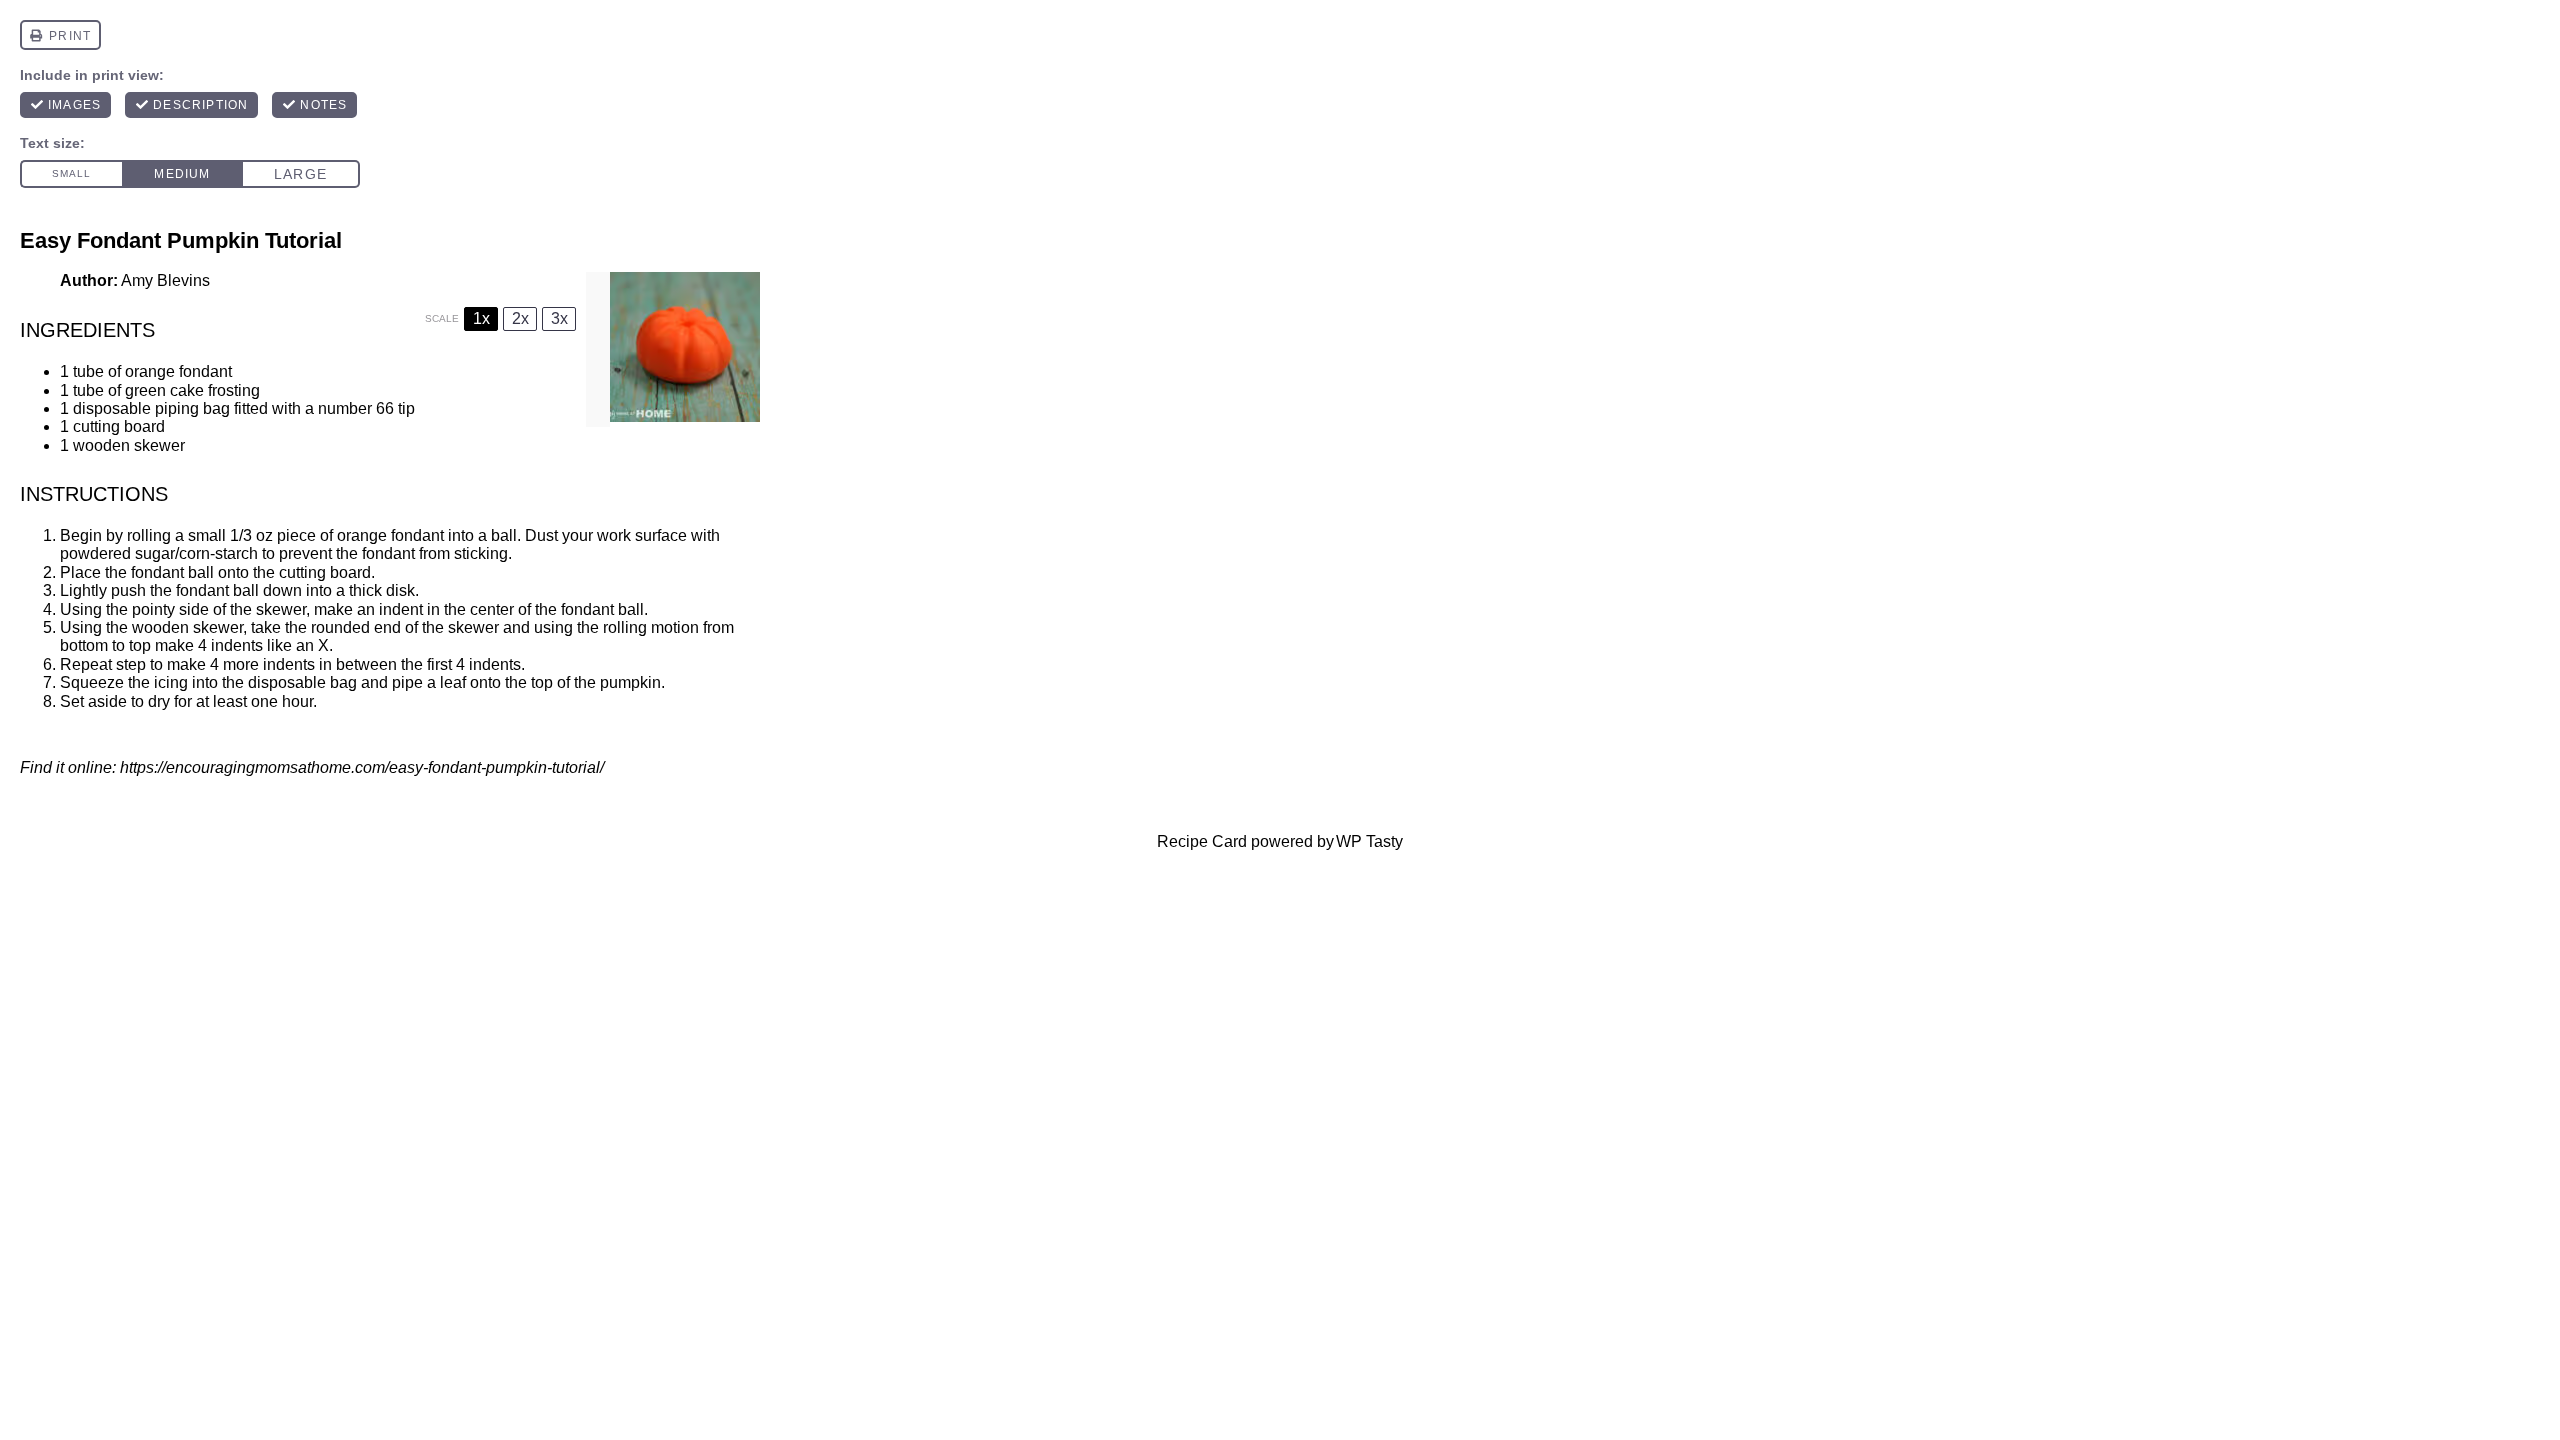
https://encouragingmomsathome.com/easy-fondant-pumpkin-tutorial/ (362, 767)
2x (520, 318)
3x (559, 318)
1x (481, 318)
